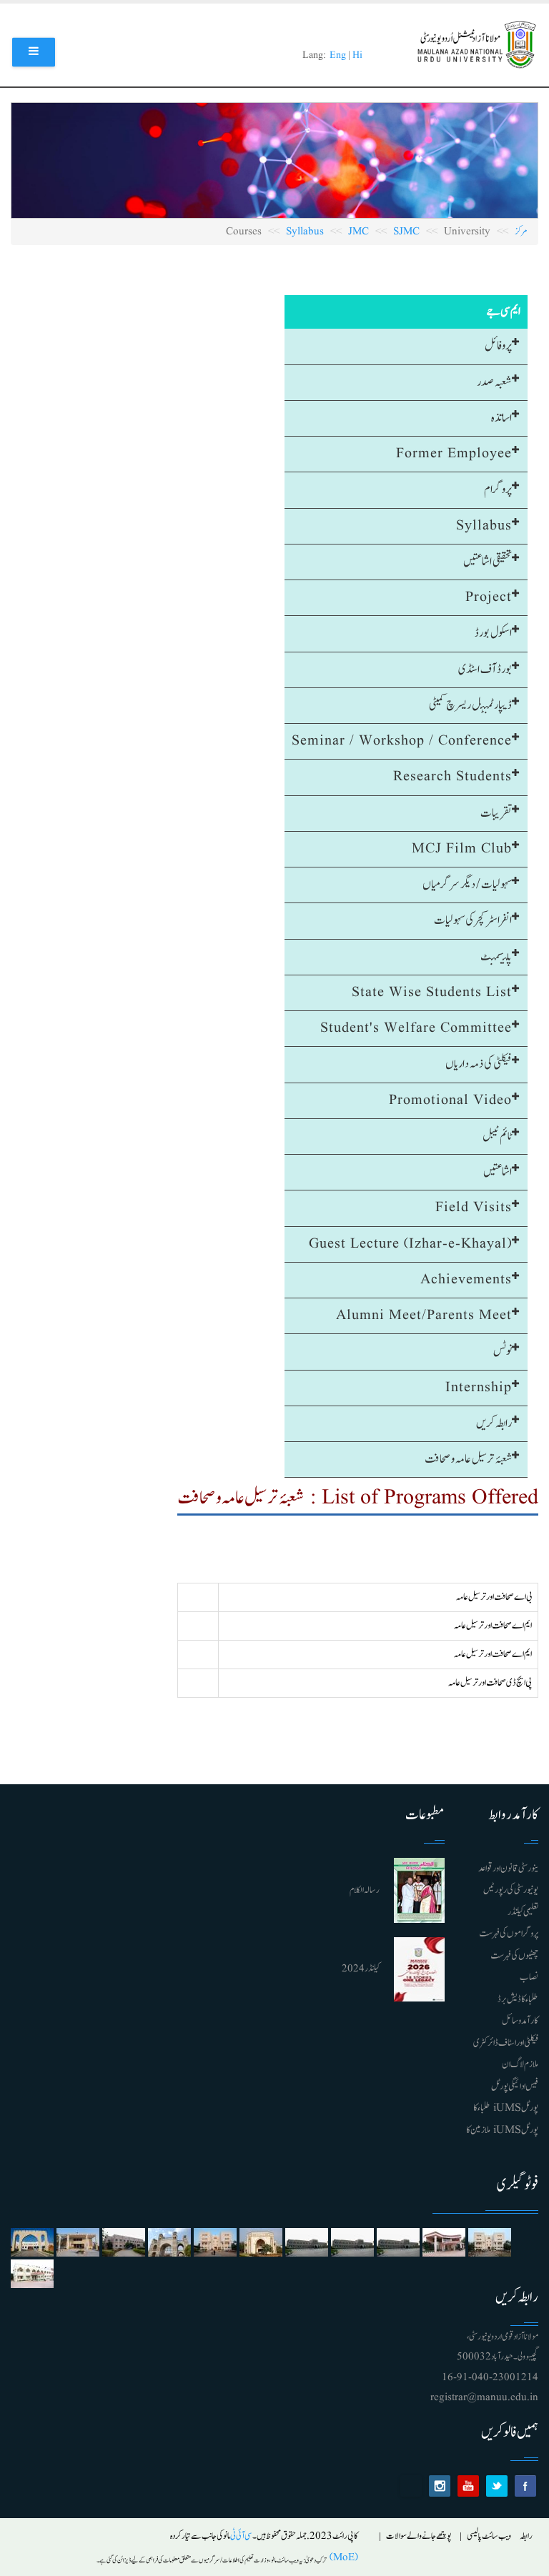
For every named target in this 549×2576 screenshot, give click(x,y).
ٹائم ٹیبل (497, 1136)
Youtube (468, 2486)
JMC (358, 232)
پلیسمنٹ (496, 957)
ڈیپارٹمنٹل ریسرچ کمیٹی (470, 705)
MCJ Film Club (462, 849)
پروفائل (498, 346)
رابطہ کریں (494, 1423)
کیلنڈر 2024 (361, 1969)
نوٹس (503, 1351)
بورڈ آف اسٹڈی (485, 670)
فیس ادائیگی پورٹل (515, 2087)
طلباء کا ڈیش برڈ (518, 1999)
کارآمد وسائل (520, 2021)
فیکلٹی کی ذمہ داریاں (479, 1064)
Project (489, 597)
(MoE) (342, 2558)
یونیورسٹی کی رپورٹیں (511, 1890)
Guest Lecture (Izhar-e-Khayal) (410, 1244)
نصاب (529, 1977)
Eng (338, 55)
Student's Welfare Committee (416, 1028)
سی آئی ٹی (241, 2536)
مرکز (521, 232)
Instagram (440, 2486)
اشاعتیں (498, 1172)
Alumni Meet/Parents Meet (424, 1316)
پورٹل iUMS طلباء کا (506, 2108)
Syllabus (305, 232)
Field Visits (474, 1208)
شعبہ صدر (494, 382)
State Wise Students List (432, 993)
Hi (357, 55)
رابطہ (526, 2536)
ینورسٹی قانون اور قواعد (508, 1869)
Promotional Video (450, 1100)
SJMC (406, 232)
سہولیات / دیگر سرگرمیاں (467, 885)
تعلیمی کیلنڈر (523, 1912)
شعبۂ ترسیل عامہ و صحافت (468, 1459)
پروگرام (498, 489)
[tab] (406, 347)
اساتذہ (501, 418)
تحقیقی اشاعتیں (488, 562)
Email (411, 2486)
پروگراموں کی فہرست (509, 1934)
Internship (479, 1388)
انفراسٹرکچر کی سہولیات (473, 920)
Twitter (497, 2486)
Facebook (525, 2486)
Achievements (466, 1280)
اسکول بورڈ (493, 633)
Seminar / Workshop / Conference (402, 741)
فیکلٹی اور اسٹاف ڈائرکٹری (506, 2043)
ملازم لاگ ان (520, 2064)
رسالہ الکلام (365, 1890)
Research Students (452, 777)
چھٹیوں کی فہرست (514, 1956)
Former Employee (454, 454)
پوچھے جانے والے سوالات (419, 2536)
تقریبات (496, 813)
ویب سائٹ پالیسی (489, 2536)
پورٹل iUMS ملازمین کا (502, 2130)
